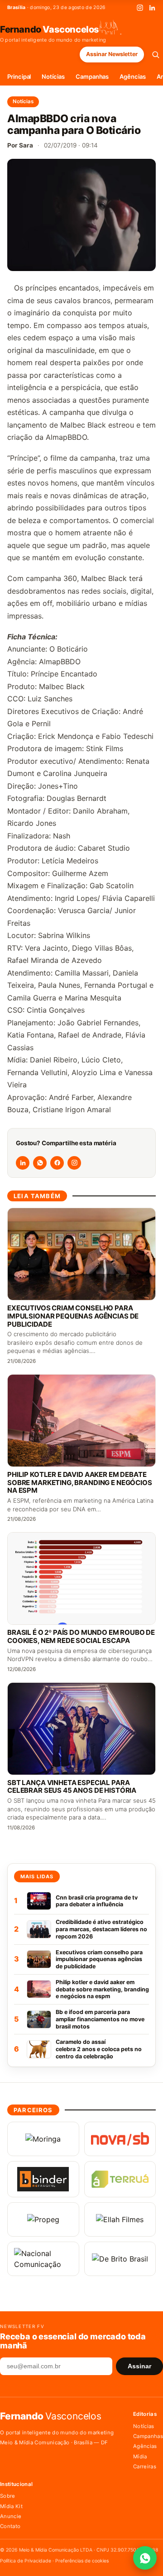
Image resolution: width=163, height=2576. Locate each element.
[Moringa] (43, 2139)
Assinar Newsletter (112, 54)
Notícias (53, 76)
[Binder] (43, 2179)
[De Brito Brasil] (120, 2259)
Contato (10, 2526)
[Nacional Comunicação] (43, 2259)
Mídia (140, 2457)
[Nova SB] (120, 2139)
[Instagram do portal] (74, 1163)
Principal (19, 76)
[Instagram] (140, 8)
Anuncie (11, 2516)
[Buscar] (156, 55)
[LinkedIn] (152, 8)
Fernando (50, 29)
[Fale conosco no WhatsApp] (145, 2558)
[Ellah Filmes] (120, 2219)
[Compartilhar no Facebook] (57, 1163)
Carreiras (145, 2466)
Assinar (139, 2366)
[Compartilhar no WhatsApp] (40, 1163)
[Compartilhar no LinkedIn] (23, 1163)
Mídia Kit (11, 2506)
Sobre (8, 2496)
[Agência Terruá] (120, 2179)
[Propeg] (43, 2219)
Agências (132, 76)
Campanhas (92, 76)
